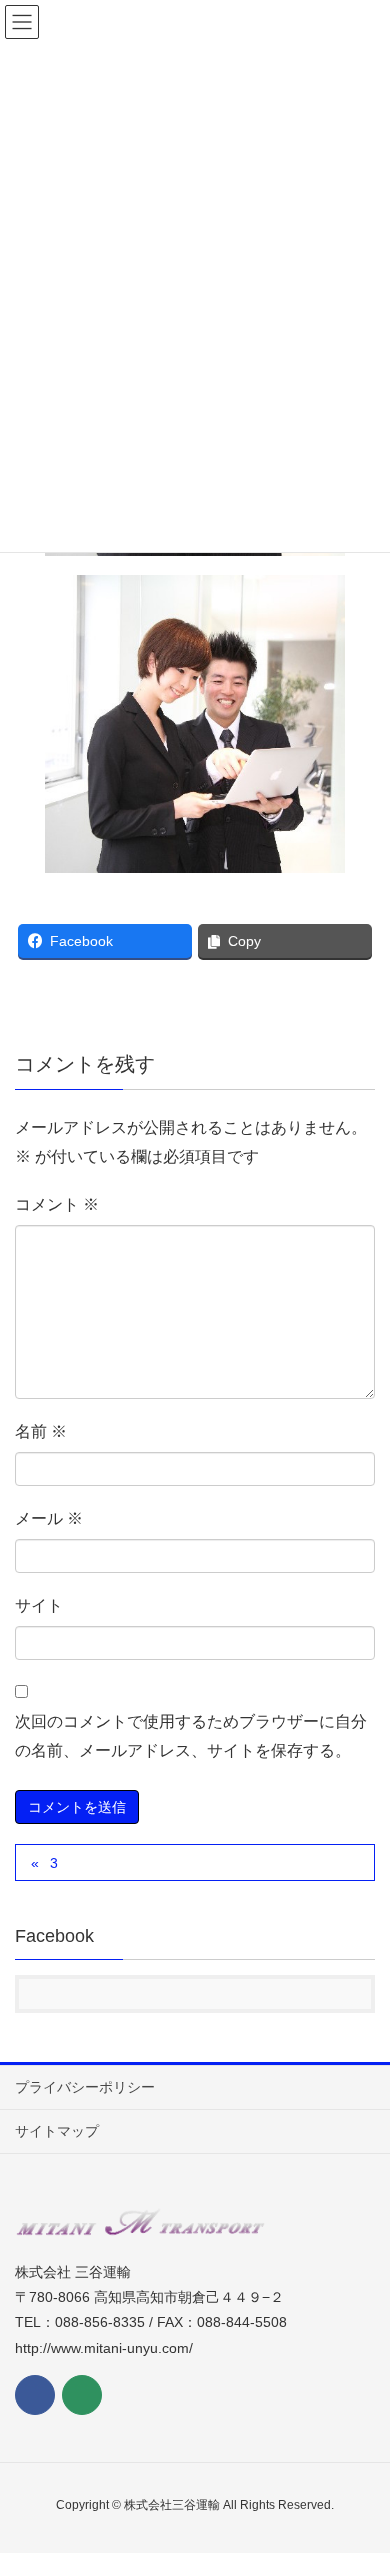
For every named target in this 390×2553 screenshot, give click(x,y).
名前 (41, 1431)
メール (49, 1518)
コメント (57, 1204)
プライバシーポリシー (85, 2087)
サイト (39, 1605)
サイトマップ (57, 2131)
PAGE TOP (358, 2458)
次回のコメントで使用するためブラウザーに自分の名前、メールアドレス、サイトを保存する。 (191, 1736)
